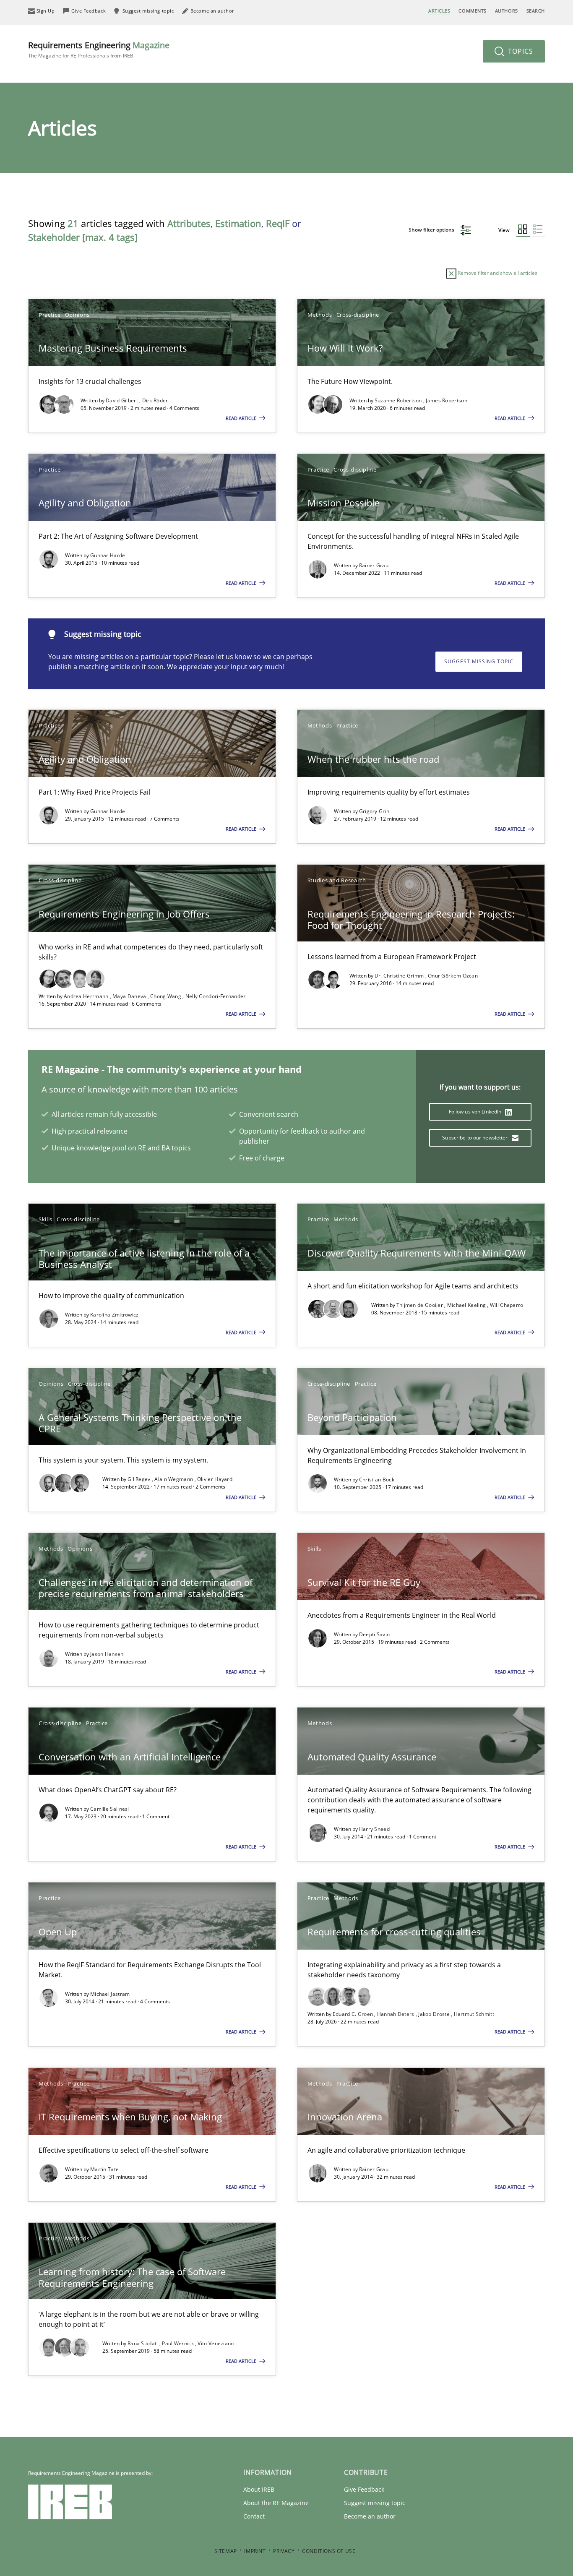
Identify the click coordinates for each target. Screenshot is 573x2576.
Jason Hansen (107, 1654)
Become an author (370, 2516)
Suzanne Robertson (399, 400)
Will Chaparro (507, 1305)
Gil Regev (140, 1479)
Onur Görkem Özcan (453, 976)
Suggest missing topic (479, 661)
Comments (472, 11)
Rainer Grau (374, 565)
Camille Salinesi (110, 1809)
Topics (520, 51)
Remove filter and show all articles (497, 273)
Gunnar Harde (108, 555)
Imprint (255, 2551)
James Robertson (447, 400)
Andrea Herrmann (87, 996)
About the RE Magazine (276, 2503)
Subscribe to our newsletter (475, 1138)
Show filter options (432, 230)
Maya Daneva (130, 996)
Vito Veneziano (216, 2343)
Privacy (284, 2551)
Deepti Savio (375, 1634)
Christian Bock (377, 1480)
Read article (242, 418)
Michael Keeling (467, 1305)
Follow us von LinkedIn (476, 1112)
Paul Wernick (178, 2343)
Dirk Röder (155, 400)
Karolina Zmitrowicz (115, 1315)
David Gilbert (122, 400)
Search (536, 11)
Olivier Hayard (215, 1479)
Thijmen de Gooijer (421, 1305)
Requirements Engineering (99, 49)
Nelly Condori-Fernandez (216, 996)
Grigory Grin (374, 811)
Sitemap (226, 2551)
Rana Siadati (143, 2343)
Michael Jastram (110, 1994)
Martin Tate (104, 2169)
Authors (507, 11)
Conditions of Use (329, 2551)
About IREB (259, 2489)
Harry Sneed (374, 1829)
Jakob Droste (435, 2014)
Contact (254, 2516)
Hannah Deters (396, 2014)
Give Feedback (364, 2489)
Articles (439, 11)
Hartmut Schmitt (474, 2014)
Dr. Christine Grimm (400, 976)
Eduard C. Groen (354, 2014)
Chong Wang (166, 996)
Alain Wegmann (174, 1479)
